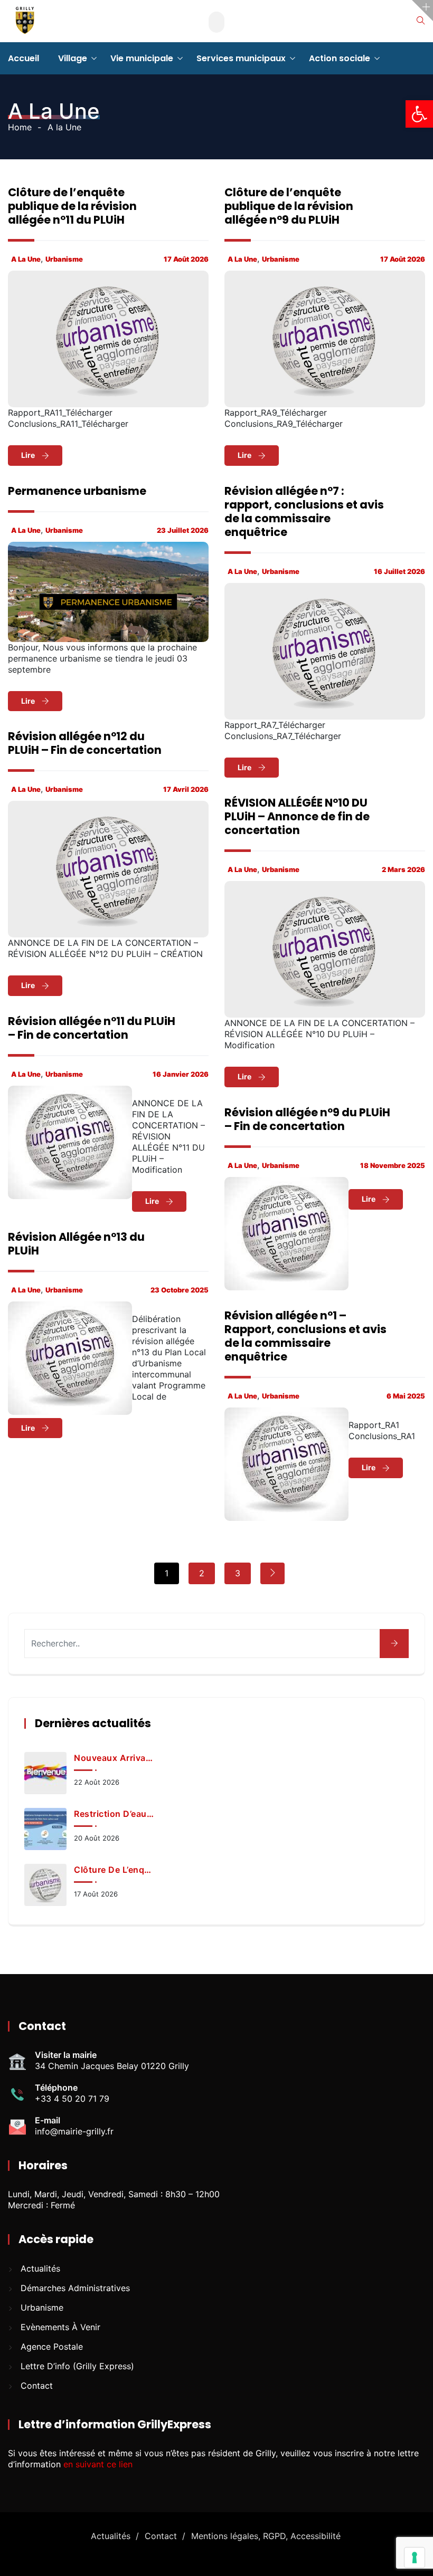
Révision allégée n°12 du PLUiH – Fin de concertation (85, 743)
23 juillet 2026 (183, 530)
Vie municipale (142, 58)
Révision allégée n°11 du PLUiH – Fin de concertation (92, 1028)
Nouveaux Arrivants (114, 1758)
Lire (29, 455)
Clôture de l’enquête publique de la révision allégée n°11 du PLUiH (72, 206)
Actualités (40, 2268)
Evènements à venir (60, 2327)
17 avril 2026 (186, 789)
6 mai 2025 (406, 1396)
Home (20, 127)
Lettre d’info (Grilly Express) (77, 2366)
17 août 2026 (186, 259)
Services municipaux (241, 58)
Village (73, 58)
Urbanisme (64, 259)
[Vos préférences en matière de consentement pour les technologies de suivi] (415, 2558)
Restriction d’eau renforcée (114, 1814)
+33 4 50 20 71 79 (72, 2099)
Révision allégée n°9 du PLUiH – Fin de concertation (307, 1119)
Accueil (23, 58)
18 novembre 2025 (393, 1165)
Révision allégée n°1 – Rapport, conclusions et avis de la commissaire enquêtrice (305, 1336)
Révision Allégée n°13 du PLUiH (76, 1244)
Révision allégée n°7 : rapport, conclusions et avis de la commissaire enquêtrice (304, 511)
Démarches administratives (75, 2288)
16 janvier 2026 (181, 1074)
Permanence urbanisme (77, 491)
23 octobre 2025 (180, 1290)
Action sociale (340, 58)
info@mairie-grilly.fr (74, 2131)
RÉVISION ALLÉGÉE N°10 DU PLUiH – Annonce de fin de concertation (297, 816)
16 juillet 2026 (399, 571)
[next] (272, 1573)
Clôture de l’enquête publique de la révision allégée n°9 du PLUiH (289, 206)
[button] (419, 114)
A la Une (26, 259)
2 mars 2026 (403, 869)
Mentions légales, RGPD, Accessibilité (266, 2536)
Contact (37, 2386)
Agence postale (52, 2347)
